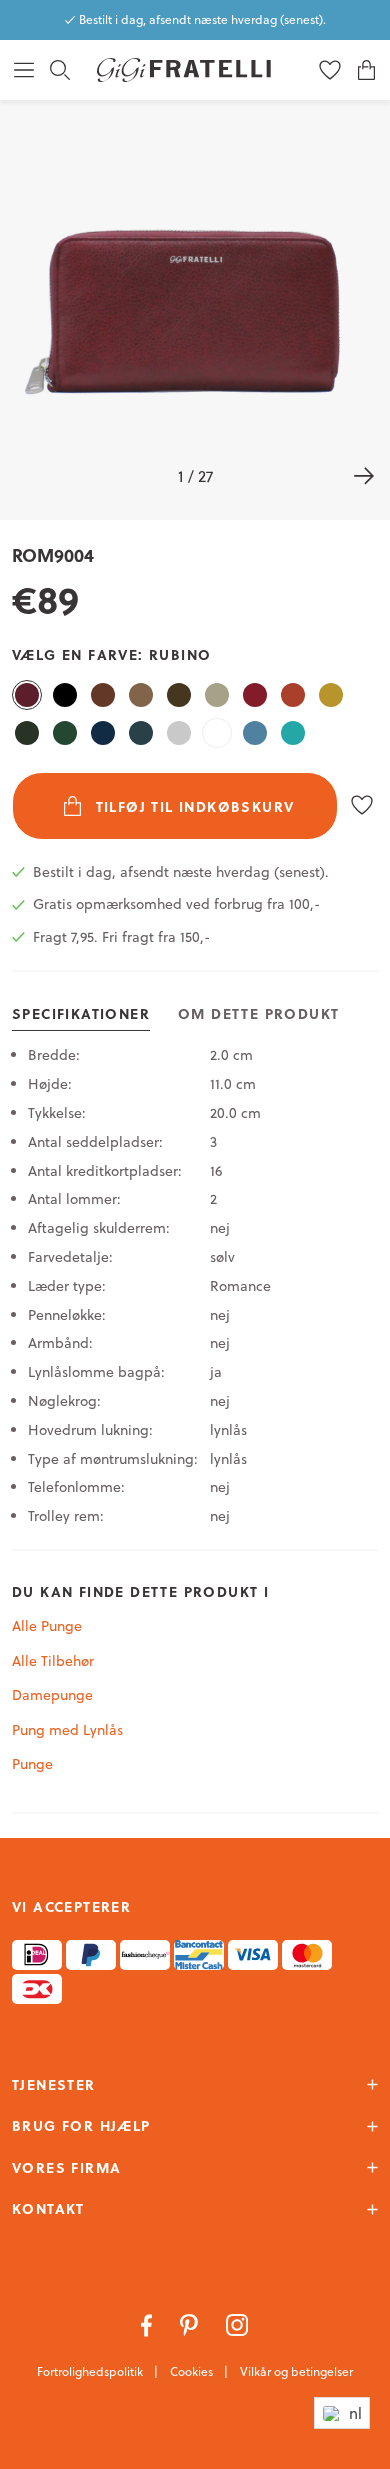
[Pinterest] (191, 2323)
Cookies (193, 2371)
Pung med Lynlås (67, 1730)
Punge (32, 1764)
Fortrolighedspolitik (91, 2371)
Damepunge (52, 1695)
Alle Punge (47, 1626)
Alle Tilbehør (53, 1661)
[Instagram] (237, 2323)
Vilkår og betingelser (296, 2371)
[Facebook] (148, 2323)
